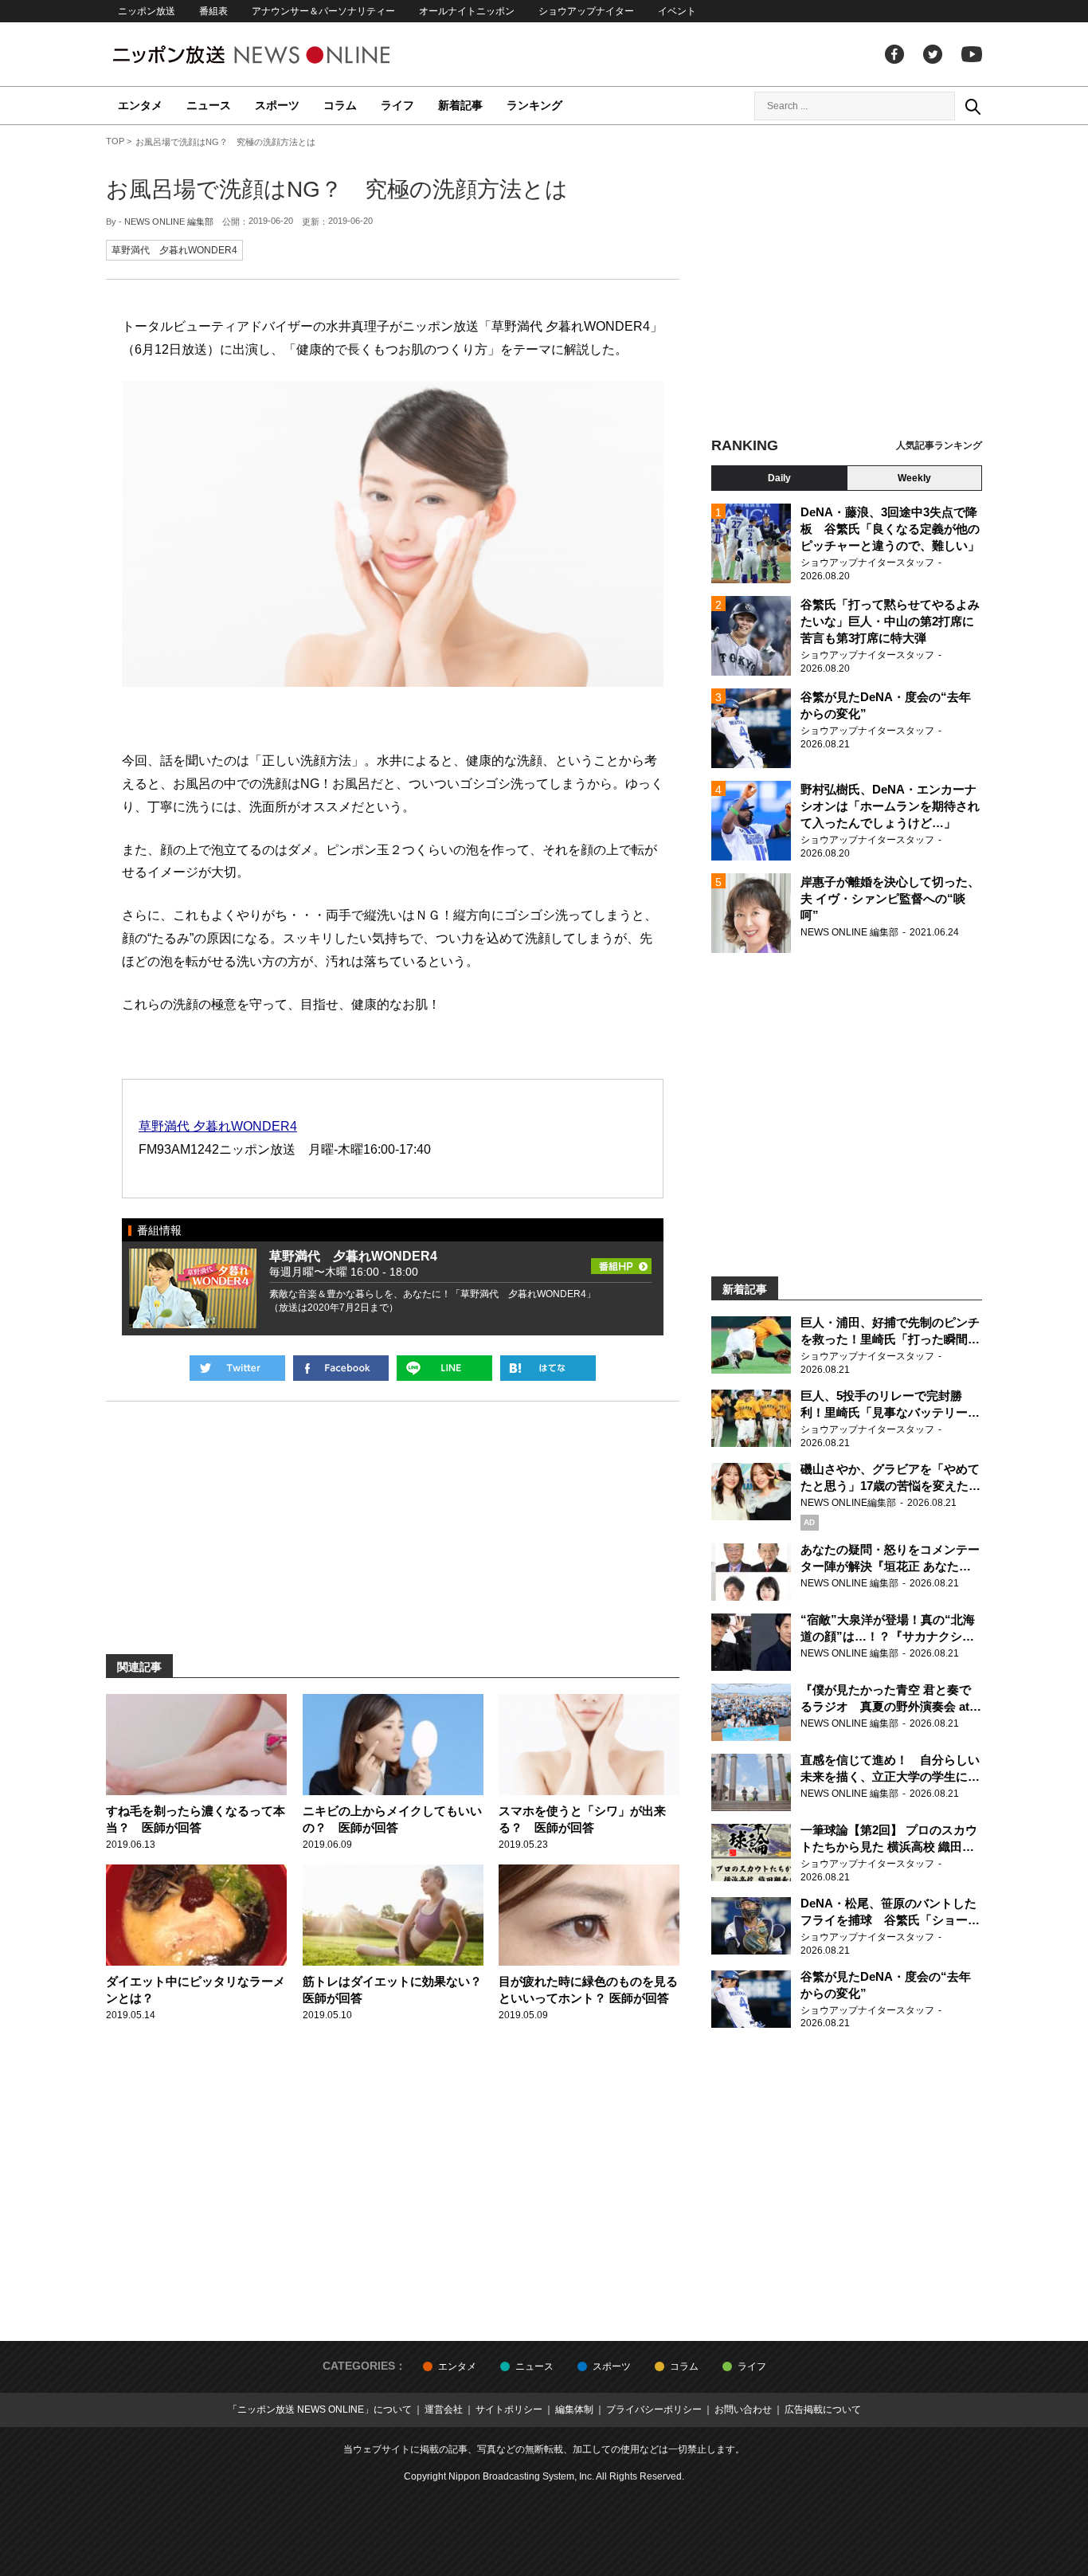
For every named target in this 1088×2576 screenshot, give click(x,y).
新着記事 (460, 105)
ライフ (397, 105)
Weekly (914, 478)
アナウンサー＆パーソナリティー (323, 11)
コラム (340, 105)
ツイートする (237, 1368)
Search (973, 106)
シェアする (341, 1368)
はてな (548, 1368)
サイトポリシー (509, 2409)
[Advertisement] (847, 283)
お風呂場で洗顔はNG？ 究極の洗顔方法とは (337, 189)
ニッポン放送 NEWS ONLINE (281, 55)
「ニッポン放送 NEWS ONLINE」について (320, 2409)
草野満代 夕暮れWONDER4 (174, 250)
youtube (972, 54)
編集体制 (574, 2409)
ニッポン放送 (147, 11)
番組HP (621, 1261)
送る (444, 1368)
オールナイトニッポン (467, 11)
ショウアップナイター (586, 11)
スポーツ (277, 105)
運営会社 (444, 2409)
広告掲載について (823, 2409)
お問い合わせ (743, 2409)
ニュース (209, 105)
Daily (779, 478)
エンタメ (140, 105)
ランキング (534, 105)
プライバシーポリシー (654, 2409)
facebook (894, 54)
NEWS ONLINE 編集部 (169, 222)
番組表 (213, 11)
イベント (677, 11)
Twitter (933, 54)
